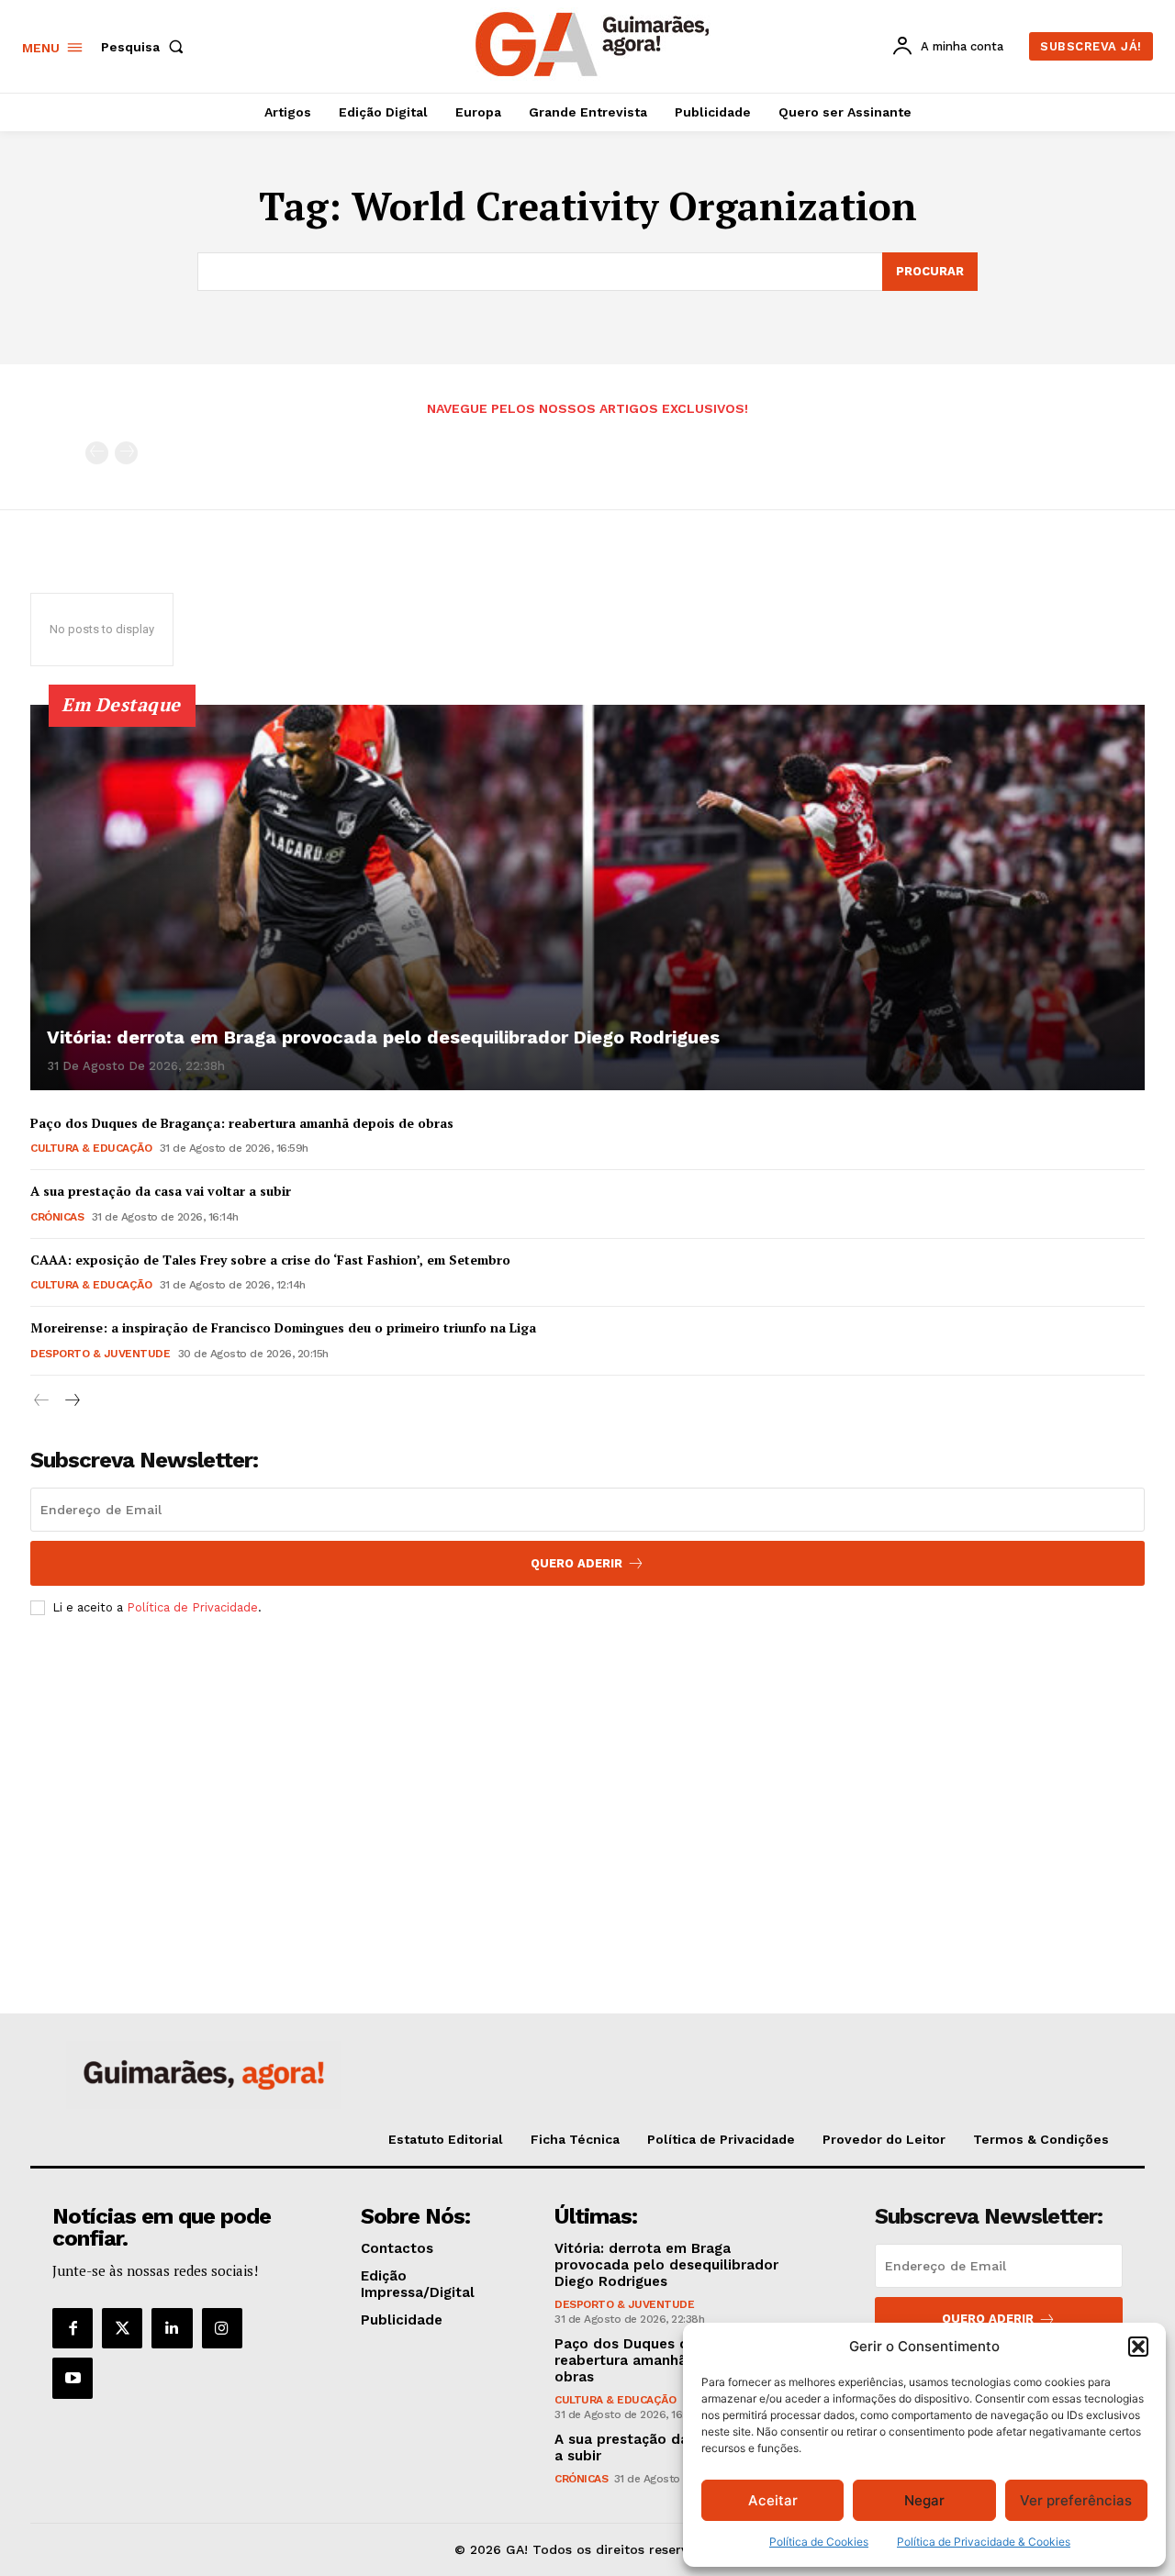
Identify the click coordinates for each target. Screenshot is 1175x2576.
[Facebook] (73, 2328)
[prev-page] (97, 453)
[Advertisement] (587, 1767)
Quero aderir (988, 2319)
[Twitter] (122, 2328)
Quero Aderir (576, 1563)
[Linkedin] (172, 2328)
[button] (1138, 2347)
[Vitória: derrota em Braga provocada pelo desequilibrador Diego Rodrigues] (587, 898)
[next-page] (71, 1401)
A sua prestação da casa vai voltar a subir (161, 1191)
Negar (924, 2500)
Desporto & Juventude (100, 1354)
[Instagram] (222, 2328)
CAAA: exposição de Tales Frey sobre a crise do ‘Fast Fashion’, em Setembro (270, 1260)
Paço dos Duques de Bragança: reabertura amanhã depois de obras (242, 1123)
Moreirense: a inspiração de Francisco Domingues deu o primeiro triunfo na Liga (283, 1327)
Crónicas (57, 1217)
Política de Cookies (819, 2542)
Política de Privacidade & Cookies (984, 2542)
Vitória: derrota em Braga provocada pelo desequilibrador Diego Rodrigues (383, 1037)
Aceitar (773, 2500)
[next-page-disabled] (126, 453)
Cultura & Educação (91, 1148)
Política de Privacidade (192, 1607)
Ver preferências (1076, 2500)
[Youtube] (73, 2378)
